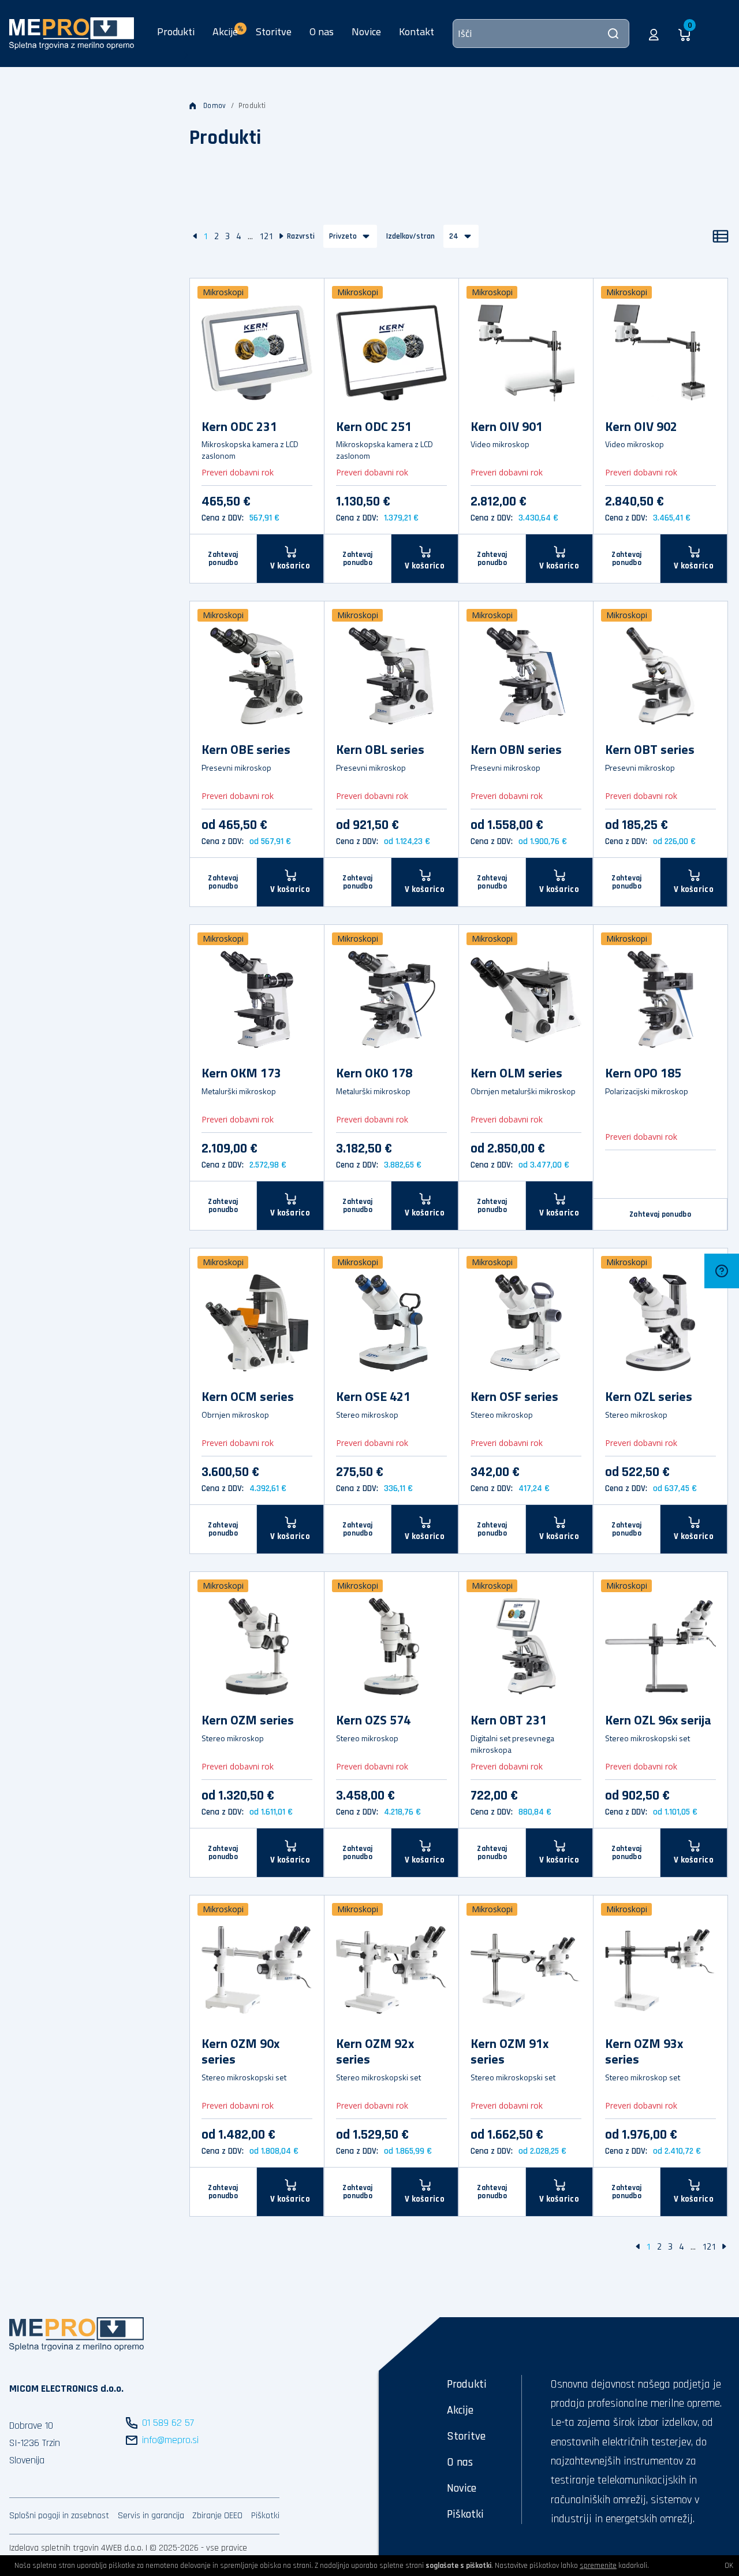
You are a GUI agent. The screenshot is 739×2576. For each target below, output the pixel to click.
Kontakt (417, 31)
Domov (215, 106)
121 (266, 236)
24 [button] (454, 236)
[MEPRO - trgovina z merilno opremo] (72, 33)
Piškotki (265, 2516)
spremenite (598, 2566)
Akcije (460, 2410)
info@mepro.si (170, 2440)
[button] (654, 34)
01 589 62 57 (168, 2423)
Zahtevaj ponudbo (223, 559)
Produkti (176, 31)
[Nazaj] (195, 236)
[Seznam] (721, 236)
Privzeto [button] (343, 236)
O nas (322, 31)
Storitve (274, 31)
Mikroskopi (223, 292)
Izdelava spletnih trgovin (54, 2548)
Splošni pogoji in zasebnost (59, 2516)
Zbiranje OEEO (217, 2516)
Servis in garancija (151, 2516)
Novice (366, 31)
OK (729, 2566)
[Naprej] (281, 236)
